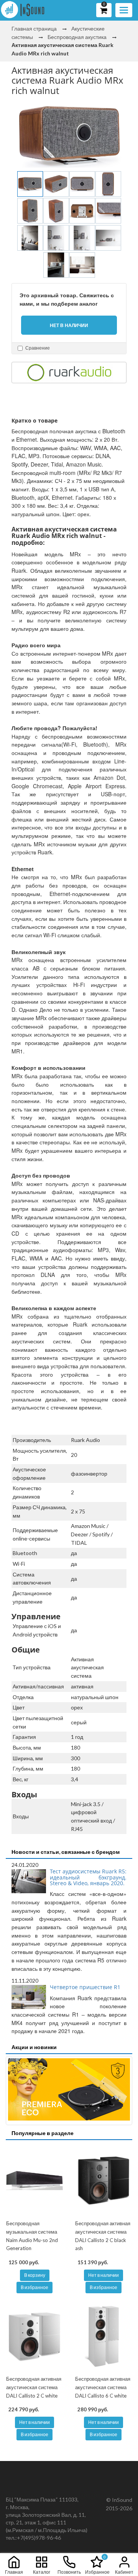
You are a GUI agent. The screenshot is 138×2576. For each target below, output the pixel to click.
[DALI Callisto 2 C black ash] (103, 2181)
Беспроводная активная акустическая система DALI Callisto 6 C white (103, 2387)
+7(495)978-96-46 (39, 2538)
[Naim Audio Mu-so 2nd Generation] (34, 2181)
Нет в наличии (103, 2275)
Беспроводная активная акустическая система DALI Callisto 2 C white (34, 2387)
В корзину (35, 2275)
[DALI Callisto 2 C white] (34, 2336)
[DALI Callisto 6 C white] (103, 2336)
